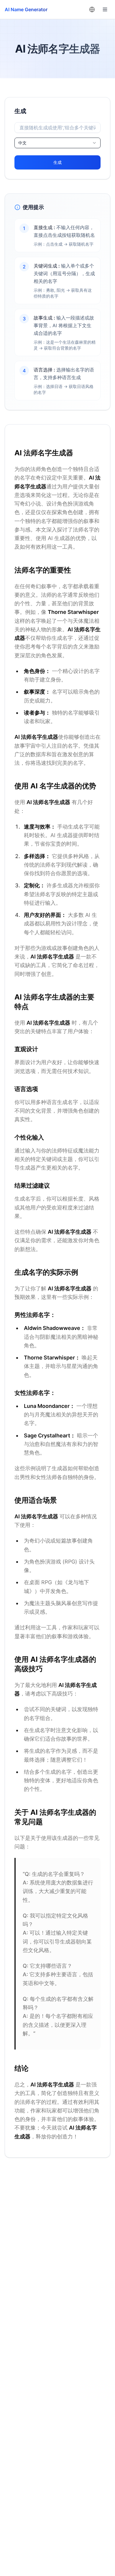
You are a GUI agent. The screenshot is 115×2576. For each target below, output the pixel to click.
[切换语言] (92, 9)
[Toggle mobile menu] (105, 9)
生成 (57, 162)
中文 (22, 143)
